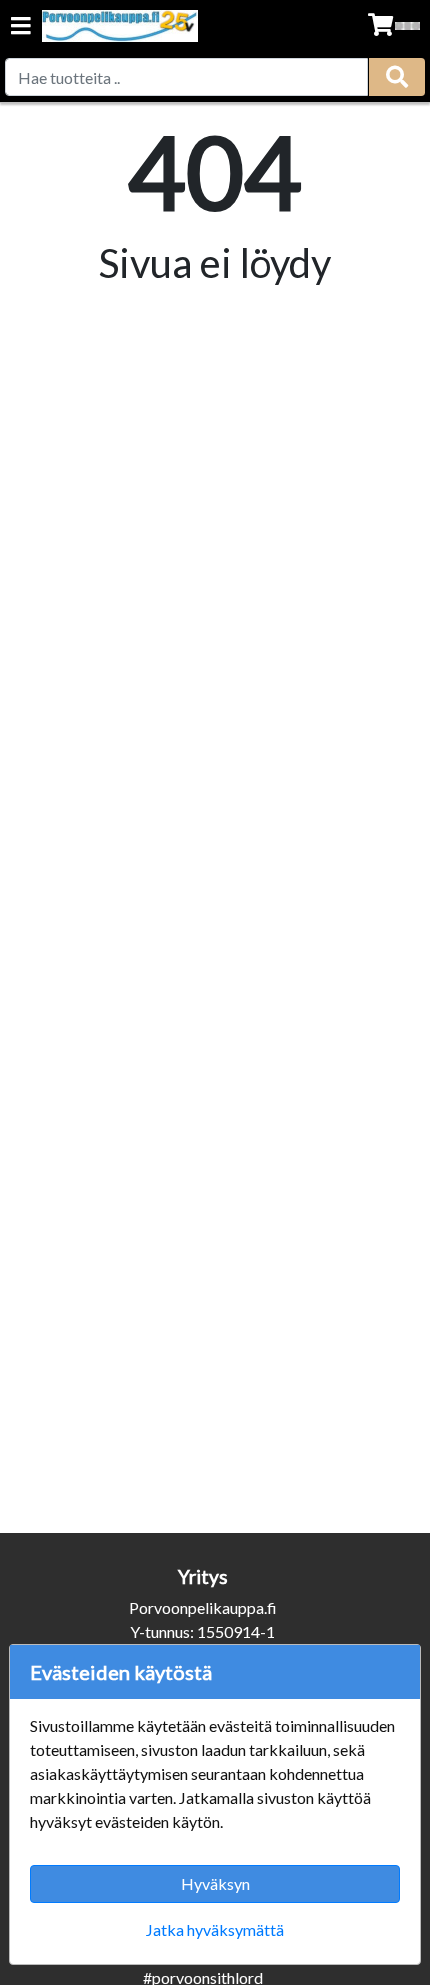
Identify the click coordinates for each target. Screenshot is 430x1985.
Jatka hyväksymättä (215, 1929)
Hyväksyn (215, 1883)
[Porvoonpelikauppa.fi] (120, 26)
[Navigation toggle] (21, 27)
